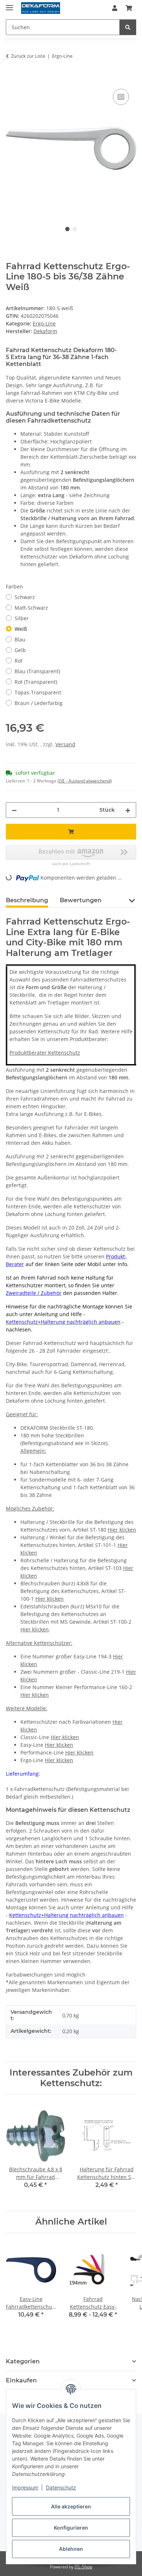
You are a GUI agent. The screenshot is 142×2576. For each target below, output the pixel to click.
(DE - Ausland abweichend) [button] (85, 781)
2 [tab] (75, 229)
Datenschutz (61, 2487)
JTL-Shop (83, 2567)
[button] (115, 8)
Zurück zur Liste (28, 56)
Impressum (25, 2487)
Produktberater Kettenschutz (45, 1053)
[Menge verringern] (14, 810)
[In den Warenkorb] (12, 79)
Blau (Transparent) (37, 671)
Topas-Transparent (38, 692)
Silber (22, 618)
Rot (19, 661)
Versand (65, 744)
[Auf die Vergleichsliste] (121, 97)
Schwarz (25, 597)
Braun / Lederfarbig (39, 703)
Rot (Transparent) (36, 682)
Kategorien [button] (23, 2361)
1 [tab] (67, 229)
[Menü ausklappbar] (9, 5)
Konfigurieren (71, 2528)
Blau (20, 639)
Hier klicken (122, 1530)
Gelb (20, 650)
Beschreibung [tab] (27, 900)
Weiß (21, 629)
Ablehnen (71, 2549)
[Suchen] (128, 27)
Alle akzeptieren (71, 2506)
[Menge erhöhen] (128, 810)
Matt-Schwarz (31, 608)
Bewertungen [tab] (81, 900)
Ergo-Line (44, 323)
